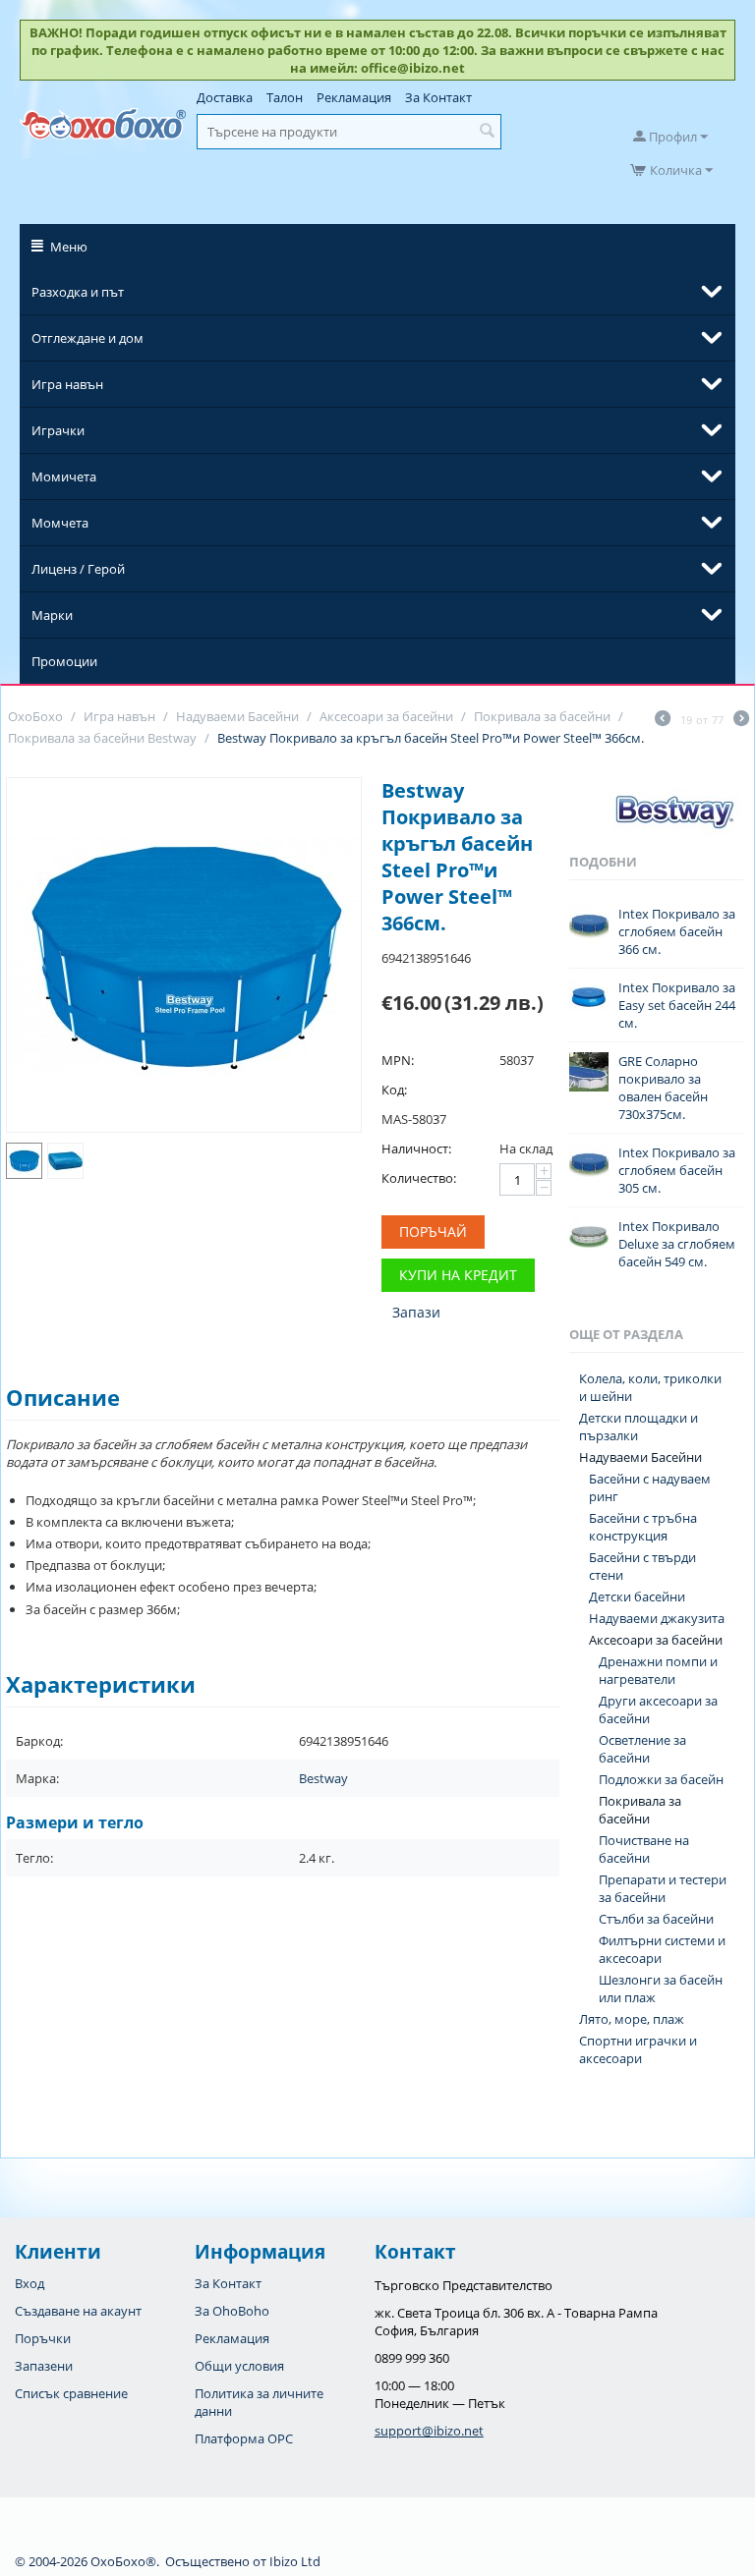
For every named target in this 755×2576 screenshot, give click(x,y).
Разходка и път (78, 292)
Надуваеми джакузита (657, 1618)
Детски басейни (637, 1596)
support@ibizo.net (429, 2431)
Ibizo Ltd (295, 2561)
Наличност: (416, 1148)
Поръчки (43, 2338)
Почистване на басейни (644, 1849)
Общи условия (239, 2366)
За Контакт (438, 97)
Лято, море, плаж (632, 2019)
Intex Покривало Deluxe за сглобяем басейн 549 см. (677, 1244)
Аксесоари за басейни (656, 1640)
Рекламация (354, 97)
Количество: (419, 1178)
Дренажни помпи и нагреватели (658, 1670)
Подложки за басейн (661, 1779)
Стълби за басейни (656, 1919)
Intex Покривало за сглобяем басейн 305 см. (677, 1170)
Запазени (44, 2366)
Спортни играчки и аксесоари (638, 2049)
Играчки (58, 430)
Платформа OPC (244, 2438)
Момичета (64, 476)
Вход (29, 2283)
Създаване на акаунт (78, 2311)
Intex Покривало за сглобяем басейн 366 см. (677, 931)
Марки (52, 615)
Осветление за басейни (642, 1749)
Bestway (323, 1778)
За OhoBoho (232, 2311)
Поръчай (433, 1232)
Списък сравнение (71, 2393)
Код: (394, 1090)
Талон (285, 97)
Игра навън (67, 384)
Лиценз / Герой (78, 569)
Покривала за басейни (640, 1810)
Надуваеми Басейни (640, 1457)
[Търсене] (487, 132)
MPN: (398, 1060)
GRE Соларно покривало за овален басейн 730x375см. (663, 1088)
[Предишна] (663, 720)
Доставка (225, 97)
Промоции (64, 661)
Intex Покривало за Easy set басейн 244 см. (677, 1005)
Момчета (60, 523)
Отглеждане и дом (87, 338)
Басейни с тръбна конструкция (643, 1527)
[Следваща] (741, 720)
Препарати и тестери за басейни (663, 1888)
